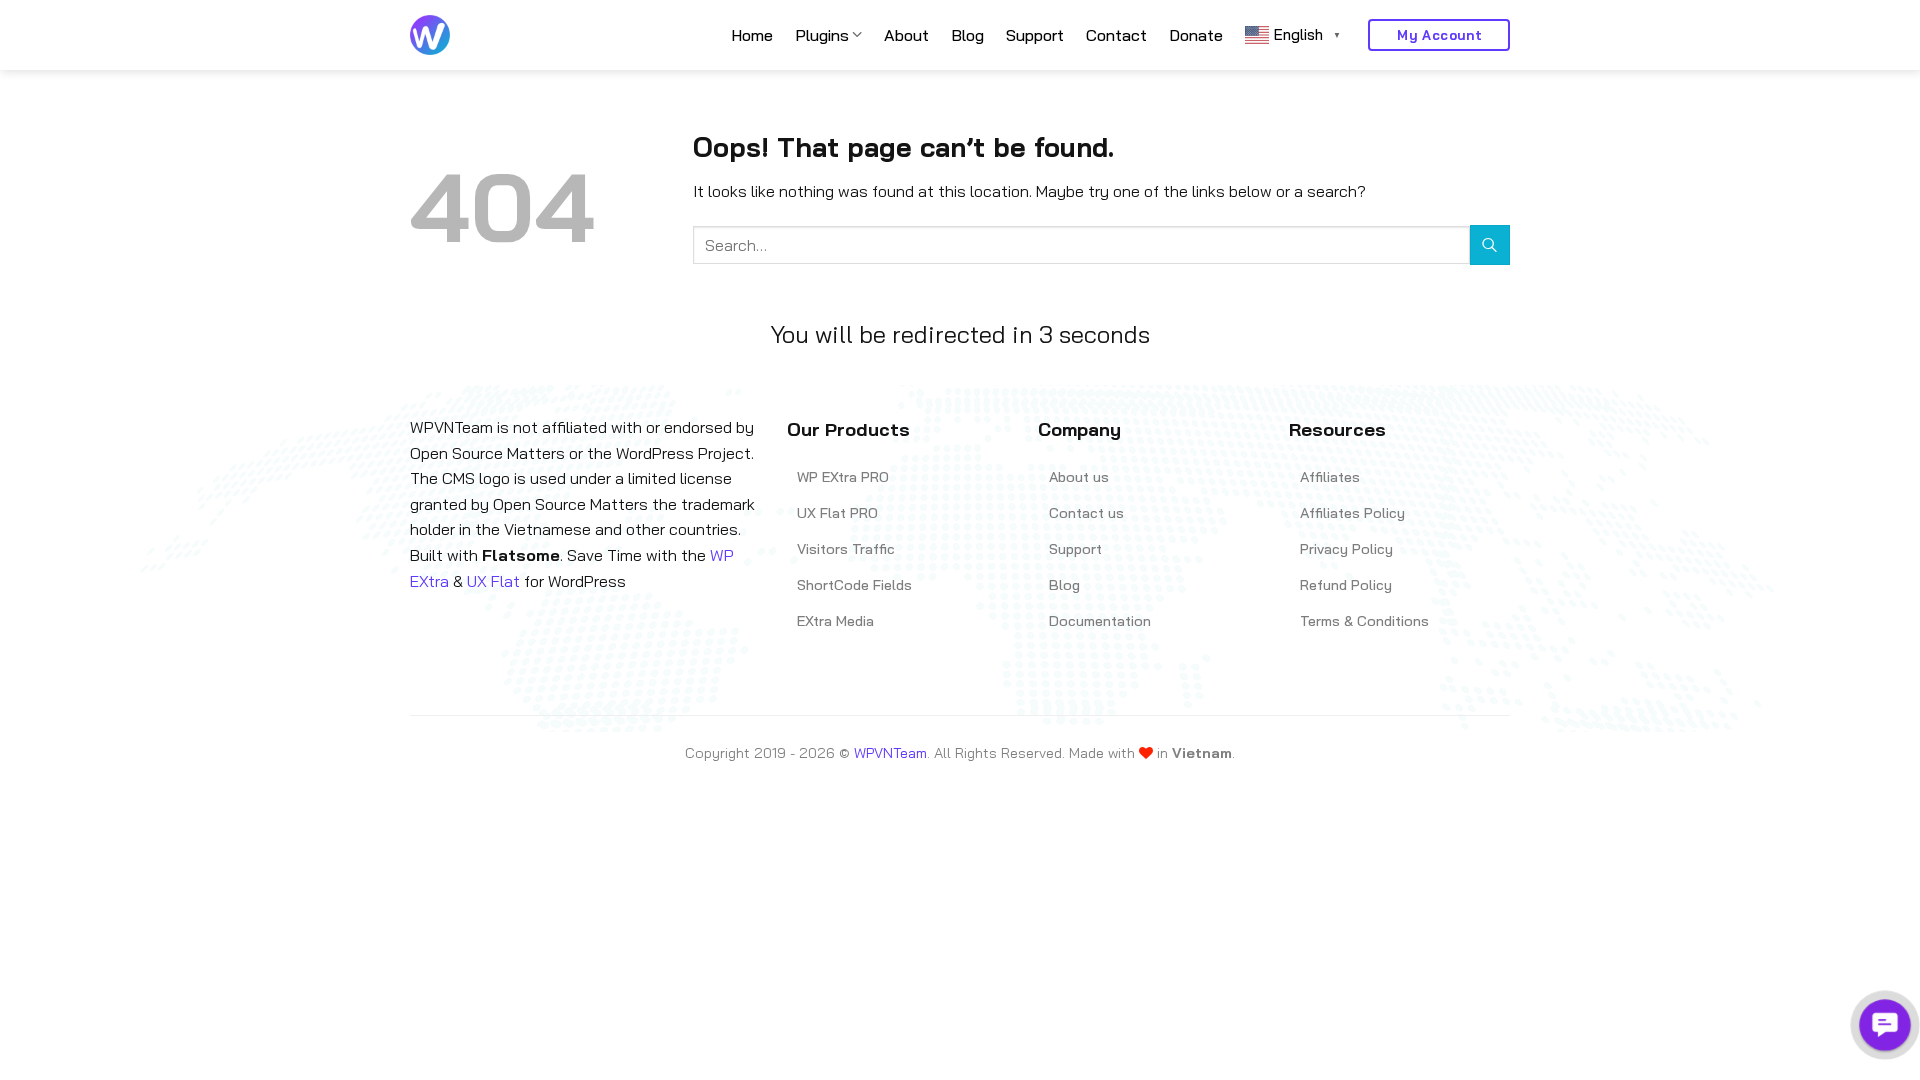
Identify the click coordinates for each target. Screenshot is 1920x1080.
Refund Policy (1346, 585)
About (906, 35)
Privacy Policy (1346, 549)
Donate (1196, 35)
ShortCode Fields (854, 585)
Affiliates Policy (1352, 513)
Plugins (822, 35)
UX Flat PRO (837, 513)
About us (1079, 477)
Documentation (1100, 621)
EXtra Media (835, 621)
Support (1035, 35)
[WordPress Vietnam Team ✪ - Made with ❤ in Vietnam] (430, 35)
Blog (967, 35)
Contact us (1086, 513)
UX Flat (493, 581)
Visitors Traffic (846, 549)
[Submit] (1490, 244)
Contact (1116, 35)
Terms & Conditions (1364, 621)
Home (752, 35)
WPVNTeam (890, 753)
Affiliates (1330, 477)
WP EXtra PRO (843, 477)
